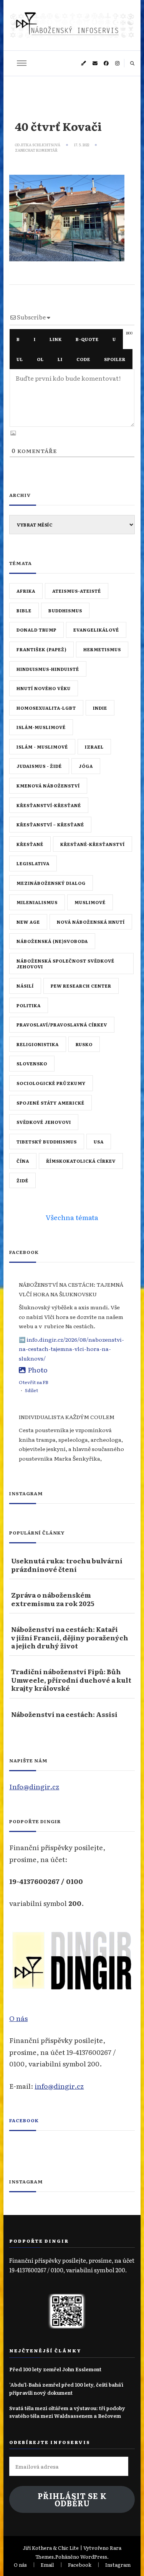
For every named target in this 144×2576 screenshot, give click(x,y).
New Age (28, 922)
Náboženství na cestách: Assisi (64, 1714)
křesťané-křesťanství (93, 844)
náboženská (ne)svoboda (52, 941)
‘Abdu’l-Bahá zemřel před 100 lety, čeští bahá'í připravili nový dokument (66, 2388)
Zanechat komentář (36, 150)
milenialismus (37, 902)
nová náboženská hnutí (91, 922)
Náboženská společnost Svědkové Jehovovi (65, 964)
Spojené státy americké (50, 1103)
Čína (23, 1161)
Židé (22, 1180)
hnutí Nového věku (44, 688)
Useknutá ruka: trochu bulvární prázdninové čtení (67, 1565)
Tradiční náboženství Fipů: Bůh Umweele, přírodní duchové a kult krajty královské (71, 1680)
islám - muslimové (42, 747)
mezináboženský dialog (51, 883)
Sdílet (31, 1390)
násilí (25, 986)
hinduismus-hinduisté (48, 669)
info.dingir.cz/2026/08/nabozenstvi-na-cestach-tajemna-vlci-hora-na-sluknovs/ (71, 1349)
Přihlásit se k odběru (72, 2500)
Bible (24, 610)
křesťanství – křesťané (50, 824)
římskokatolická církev (81, 1161)
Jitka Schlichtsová (40, 145)
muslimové (90, 902)
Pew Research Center (81, 986)
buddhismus (65, 610)
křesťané (30, 844)
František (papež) (41, 649)
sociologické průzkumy (51, 1083)
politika (29, 1005)
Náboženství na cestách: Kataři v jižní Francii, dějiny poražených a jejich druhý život (70, 1637)
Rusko (84, 1044)
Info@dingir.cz (34, 1786)
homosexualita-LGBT (46, 708)
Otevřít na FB (34, 1382)
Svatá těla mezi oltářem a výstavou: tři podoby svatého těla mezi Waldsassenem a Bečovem (67, 2412)
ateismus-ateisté (77, 591)
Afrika (26, 591)
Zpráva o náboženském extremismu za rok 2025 (53, 1599)
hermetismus (102, 649)
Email (47, 2565)
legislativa (33, 863)
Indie (100, 708)
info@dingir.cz (59, 2086)
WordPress (94, 2557)
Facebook (24, 2120)
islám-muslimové (41, 727)
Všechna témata (72, 1217)
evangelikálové (96, 630)
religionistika (38, 1044)
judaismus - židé (39, 766)
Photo (38, 1369)
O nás (18, 2018)
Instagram (118, 2565)
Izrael (94, 747)
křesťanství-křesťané (49, 805)
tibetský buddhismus (47, 1142)
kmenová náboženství (48, 786)
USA (99, 1142)
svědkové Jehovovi (44, 1122)
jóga (86, 766)
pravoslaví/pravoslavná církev (62, 1025)
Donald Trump (36, 630)
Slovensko (32, 1063)
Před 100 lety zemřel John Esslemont (55, 2369)
